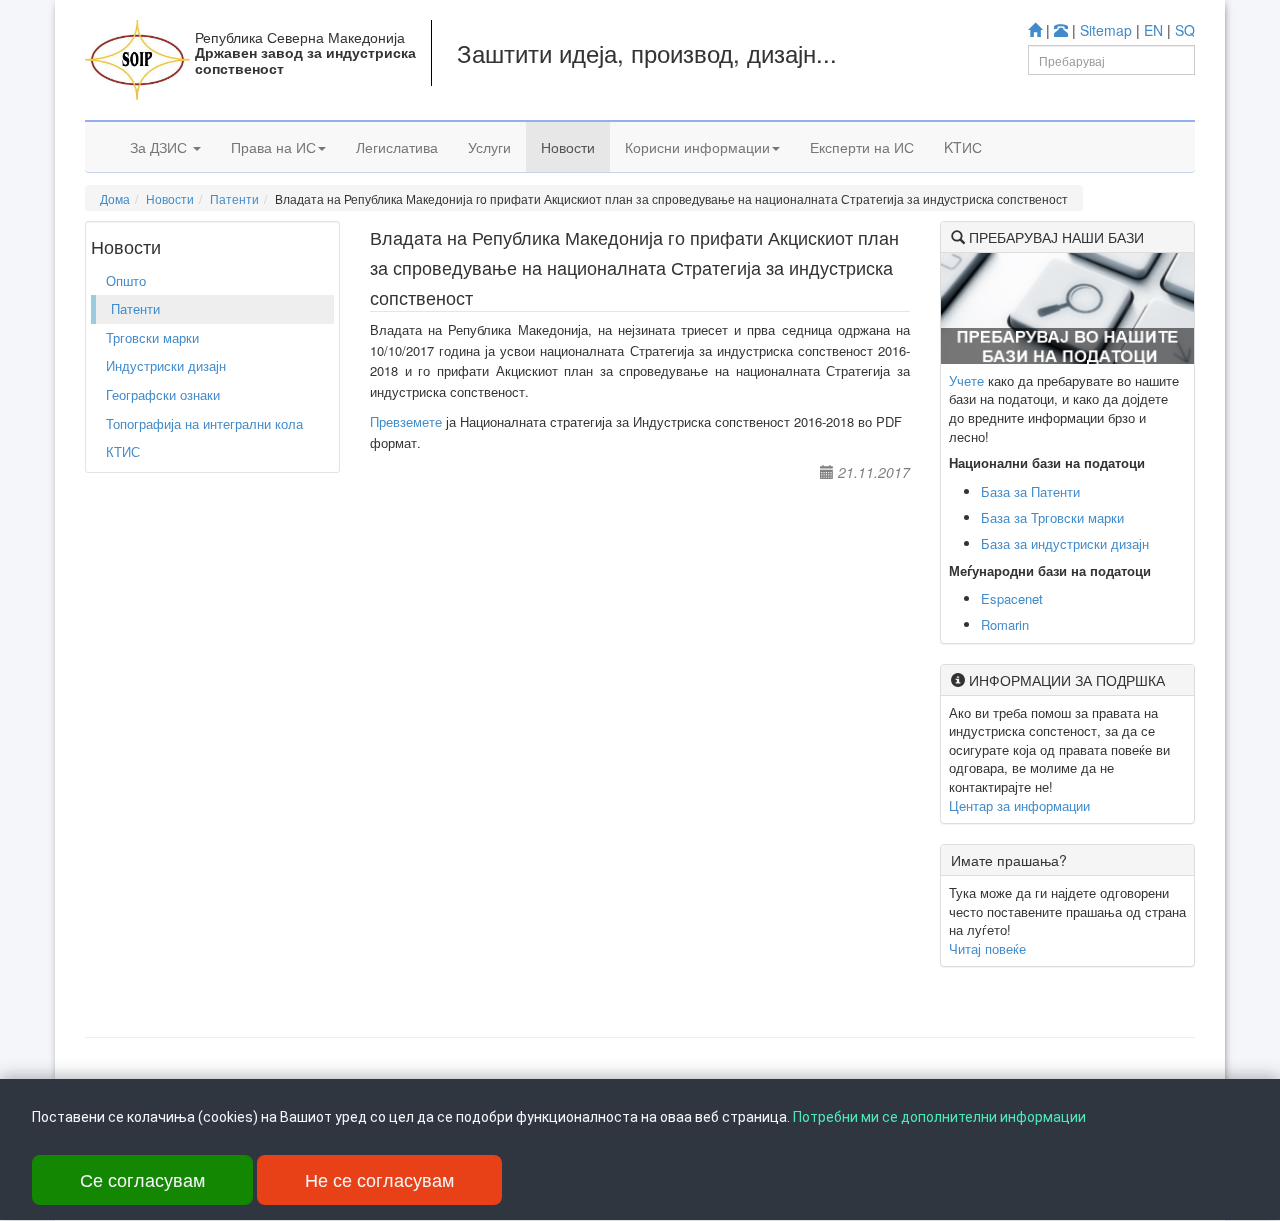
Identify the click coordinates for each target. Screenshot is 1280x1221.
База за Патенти (1030, 491)
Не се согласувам (379, 1179)
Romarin (1005, 624)
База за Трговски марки (1052, 517)
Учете (966, 380)
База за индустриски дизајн (1065, 543)
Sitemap (1106, 30)
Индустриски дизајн (166, 365)
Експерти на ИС (862, 147)
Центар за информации (1019, 805)
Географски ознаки (163, 394)
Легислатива (397, 147)
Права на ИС (273, 147)
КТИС (123, 451)
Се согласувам (142, 1179)
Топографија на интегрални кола (204, 423)
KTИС (963, 147)
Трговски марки (152, 337)
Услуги (489, 147)
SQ (1185, 30)
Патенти (234, 198)
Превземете (406, 421)
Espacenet (1012, 598)
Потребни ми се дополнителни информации (939, 1117)
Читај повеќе (987, 948)
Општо (126, 280)
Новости (568, 147)
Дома (115, 198)
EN (1153, 30)
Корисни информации (697, 147)
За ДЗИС (160, 147)
